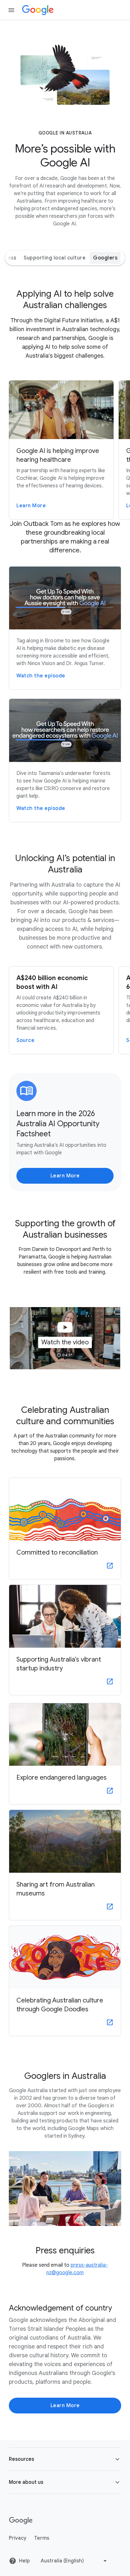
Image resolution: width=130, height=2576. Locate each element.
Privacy (18, 2538)
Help (24, 2561)
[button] (65, 1338)
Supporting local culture (55, 258)
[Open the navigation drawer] (11, 10)
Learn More (65, 1176)
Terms (42, 2538)
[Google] (38, 10)
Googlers (105, 258)
